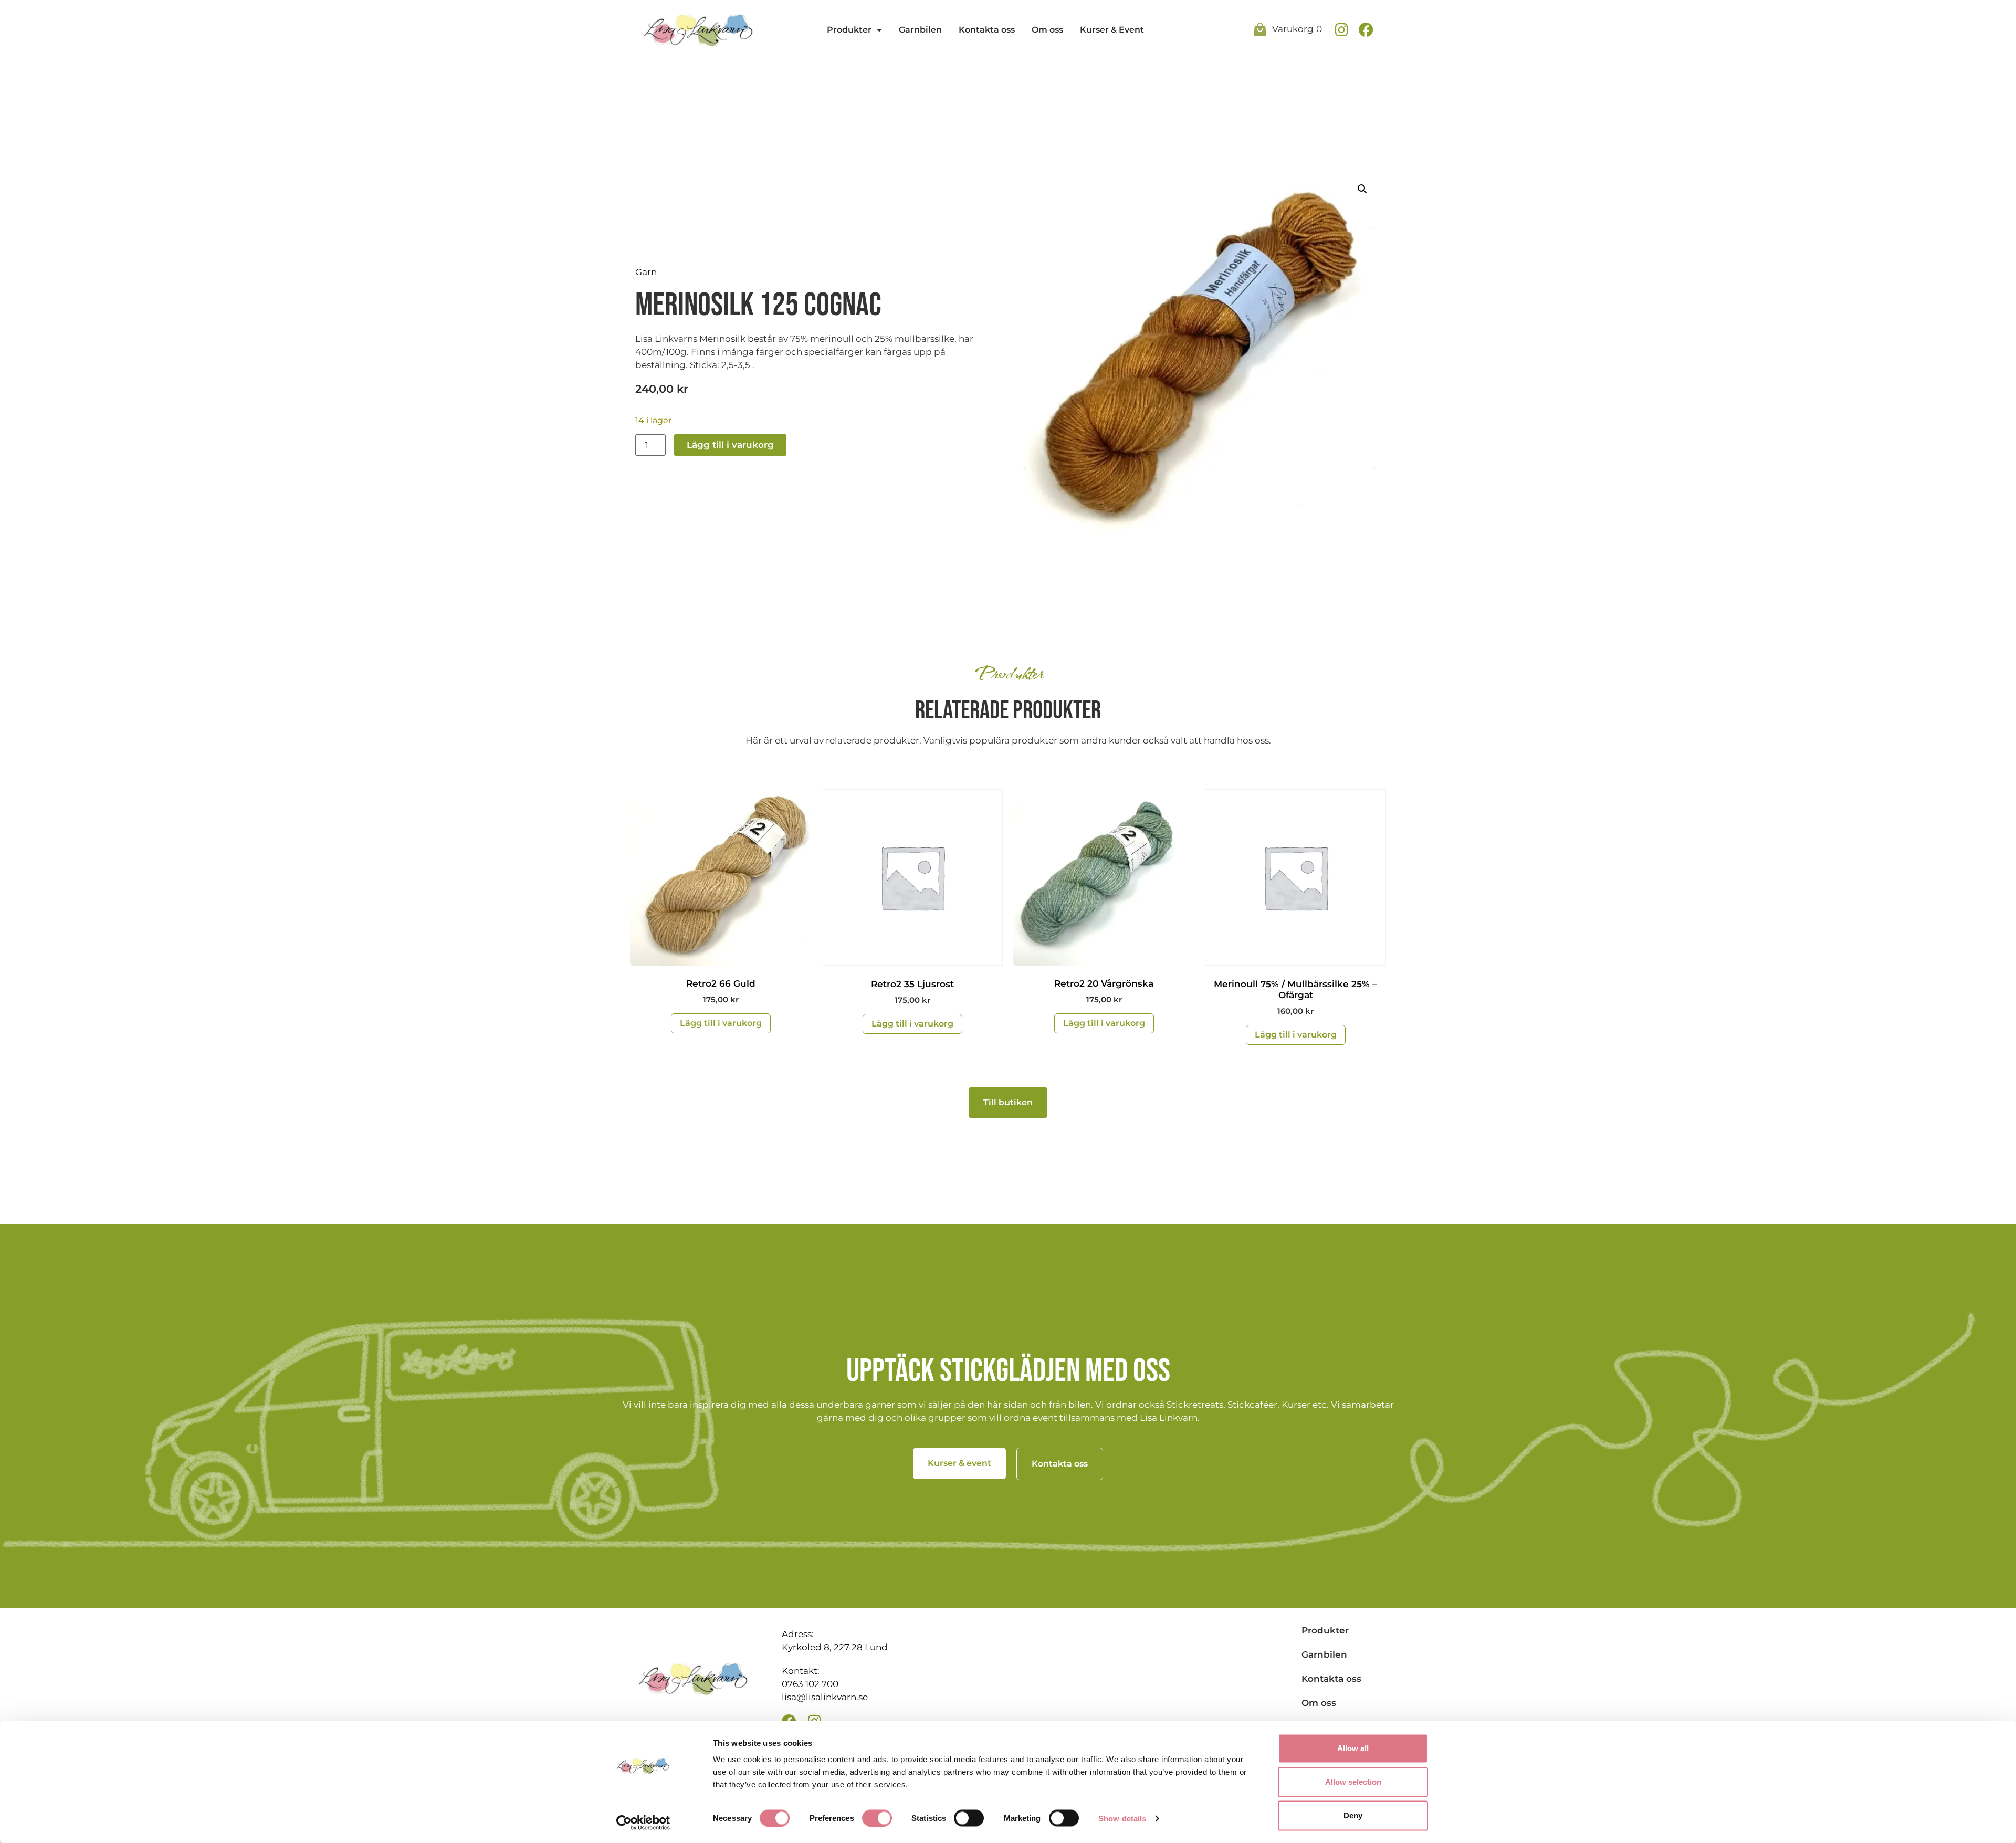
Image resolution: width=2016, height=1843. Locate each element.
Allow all (1353, 1748)
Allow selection (1353, 1782)
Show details (1122, 1818)
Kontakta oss (987, 30)
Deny (1353, 1815)
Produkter (849, 30)
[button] (1362, 189)
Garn (646, 272)
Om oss (1047, 30)
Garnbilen (920, 30)
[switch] (877, 1818)
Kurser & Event (1112, 30)
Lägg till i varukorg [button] (721, 1023)
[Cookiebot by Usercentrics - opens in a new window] (643, 1823)
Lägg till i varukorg (730, 445)
